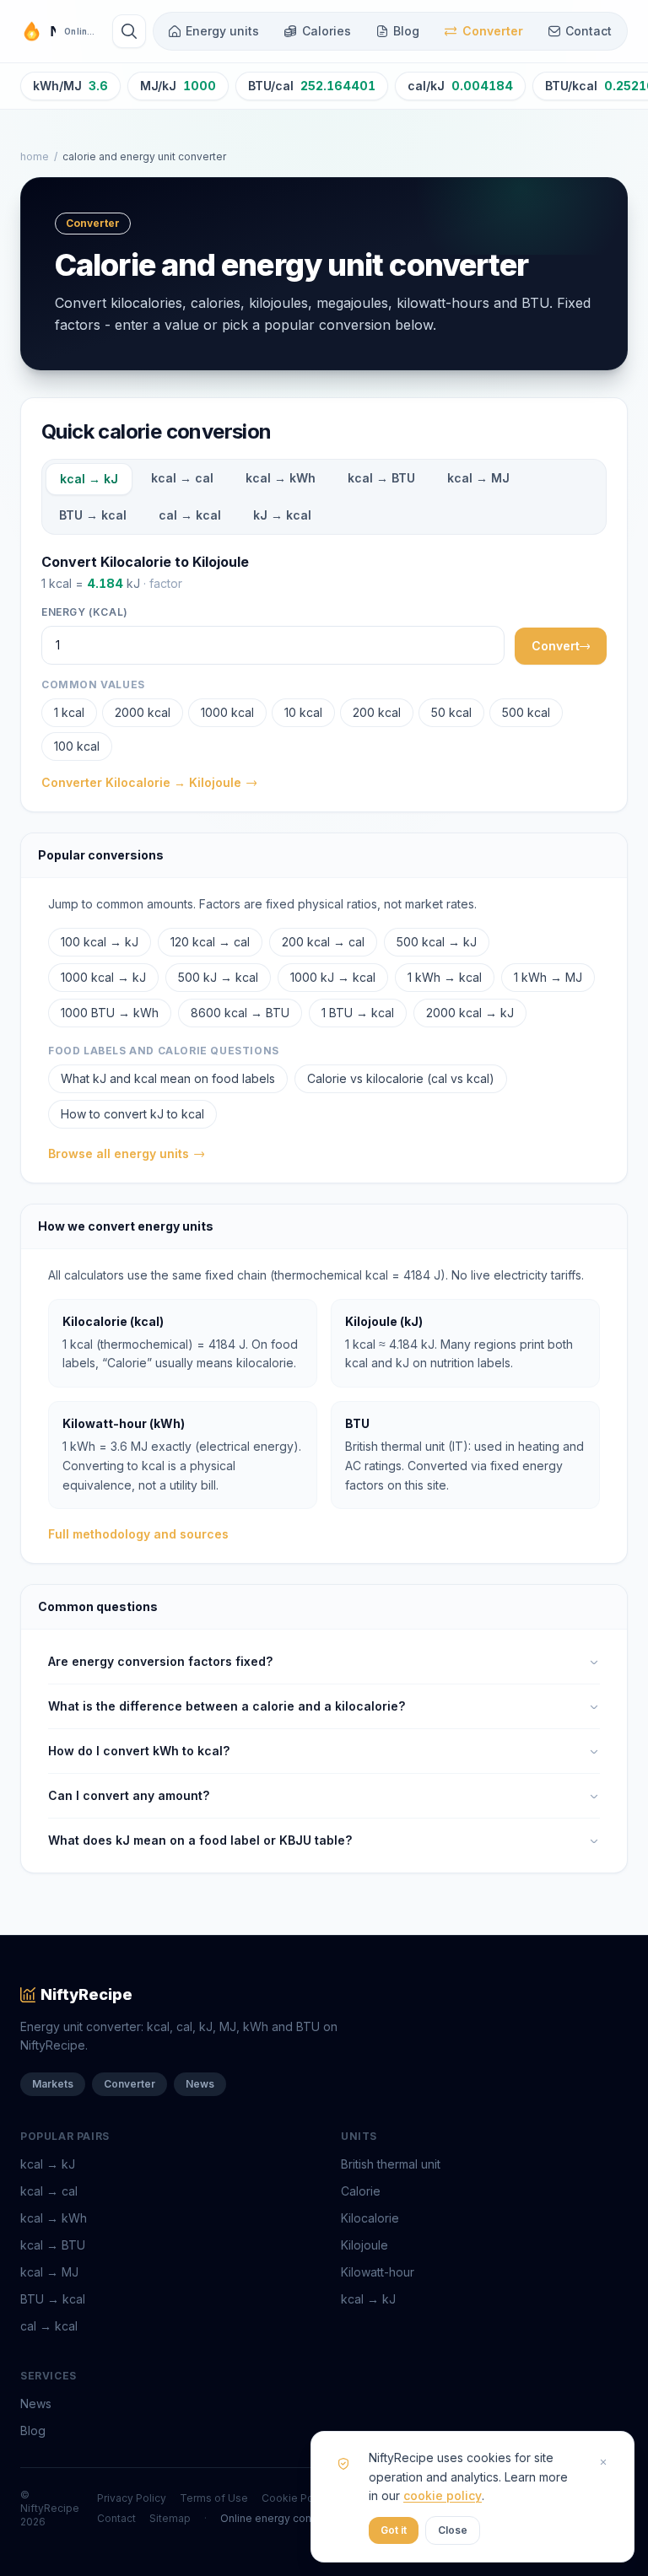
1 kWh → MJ (548, 977)
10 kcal (303, 712)
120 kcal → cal (210, 942)
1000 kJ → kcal (333, 977)
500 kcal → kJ (437, 942)
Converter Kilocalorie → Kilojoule (141, 782)
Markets (53, 2084)
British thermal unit (391, 2164)
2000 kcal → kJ (470, 1013)
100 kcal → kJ (100, 942)
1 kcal (69, 712)
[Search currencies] (129, 31)
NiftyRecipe (86, 1994)
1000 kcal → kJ (103, 977)
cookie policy (443, 2495)
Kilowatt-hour (378, 2272)
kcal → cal (182, 478)
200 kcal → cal (323, 942)
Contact (589, 31)
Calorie (361, 2191)
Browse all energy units (119, 1153)
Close (453, 2530)
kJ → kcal (282, 515)
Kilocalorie (370, 2218)
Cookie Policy (296, 2498)
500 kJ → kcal (218, 977)
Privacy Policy (132, 2498)
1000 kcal (227, 712)
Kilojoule (364, 2245)
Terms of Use (214, 2498)
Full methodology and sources (138, 1534)
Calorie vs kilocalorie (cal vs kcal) (401, 1078)
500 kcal (526, 712)
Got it (394, 2530)
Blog (406, 31)
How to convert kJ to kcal (132, 1114)
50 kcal (451, 712)
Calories (327, 31)
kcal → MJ (478, 478)
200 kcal (377, 712)
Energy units (222, 31)
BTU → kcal (93, 515)
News (200, 2084)
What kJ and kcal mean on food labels (168, 1078)
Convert (556, 646)
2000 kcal (143, 712)
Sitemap (170, 2518)
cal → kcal (190, 515)
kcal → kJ (89, 479)
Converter (493, 31)
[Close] (603, 2462)
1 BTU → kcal (358, 1013)
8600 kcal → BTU (240, 1013)
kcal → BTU (381, 478)
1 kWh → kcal (445, 977)
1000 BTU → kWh (110, 1013)
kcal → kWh (281, 478)
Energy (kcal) (85, 612)
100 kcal (77, 746)
